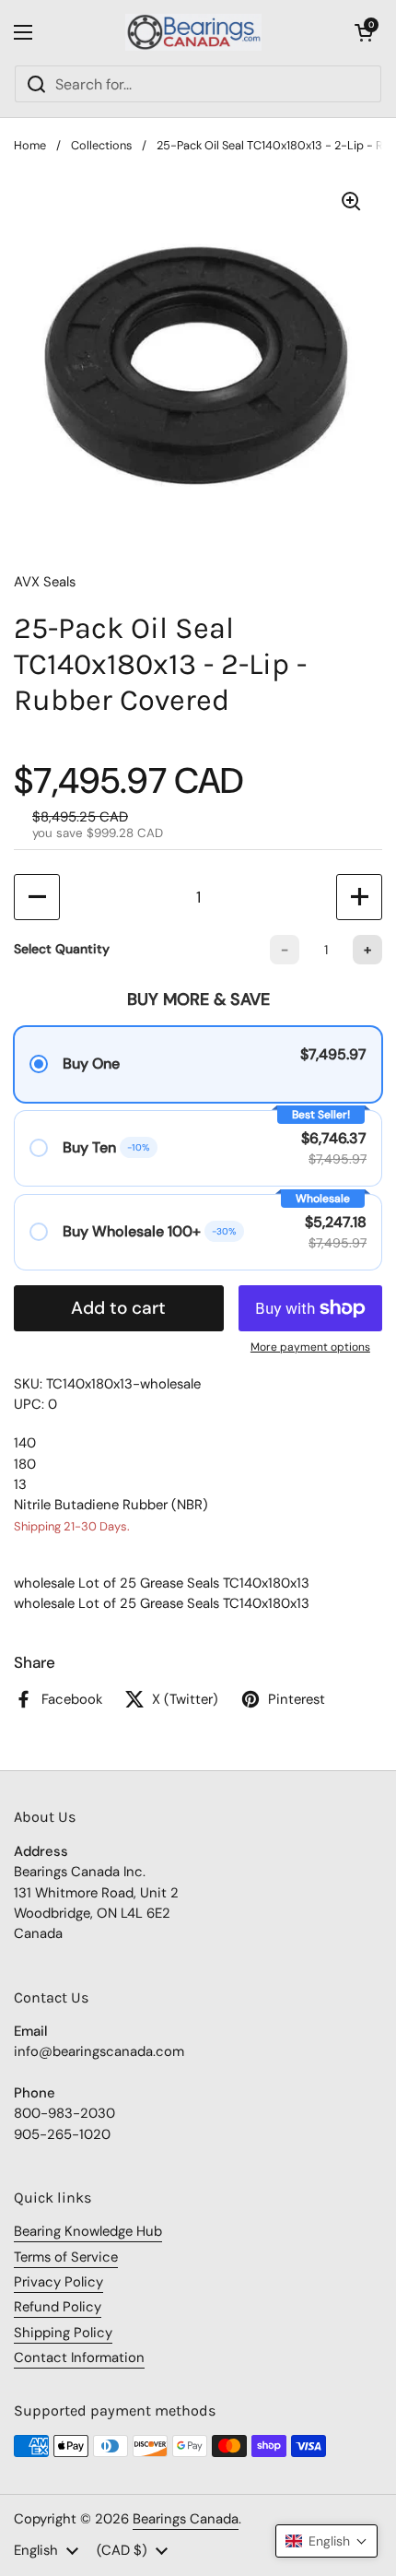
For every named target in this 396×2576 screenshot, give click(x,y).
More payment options (310, 1347)
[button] (364, 32)
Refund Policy (58, 2307)
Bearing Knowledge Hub (88, 2231)
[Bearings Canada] (194, 32)
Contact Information (79, 2357)
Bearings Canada (186, 2519)
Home (30, 145)
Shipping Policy (63, 2333)
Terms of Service (66, 2257)
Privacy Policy (58, 2282)
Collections (101, 145)
